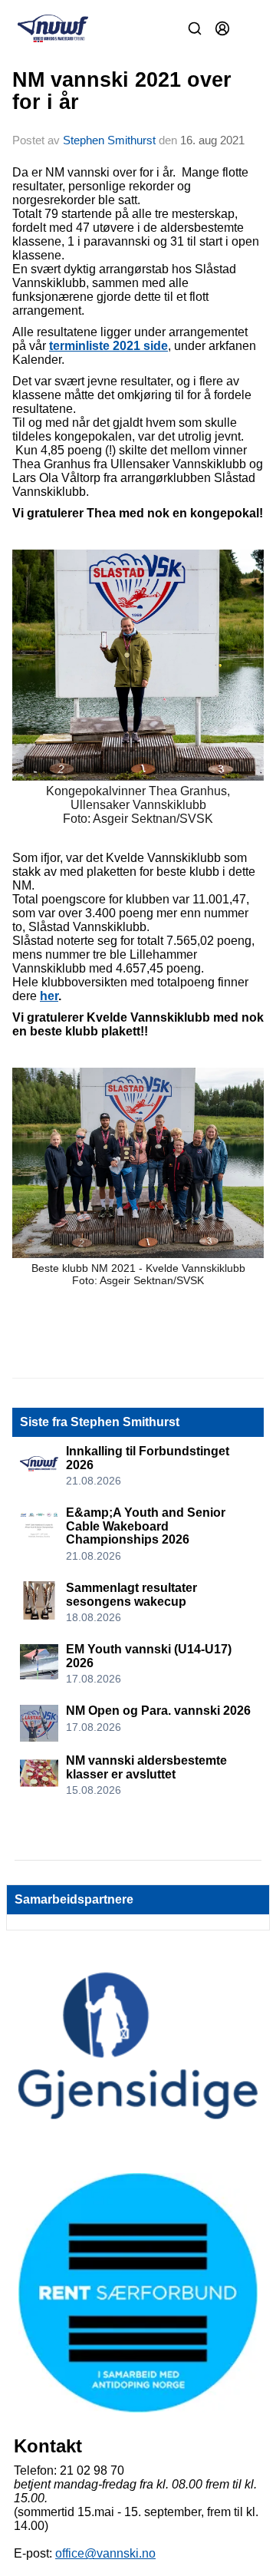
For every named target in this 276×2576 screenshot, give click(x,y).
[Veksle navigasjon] (250, 28)
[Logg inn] (222, 28)
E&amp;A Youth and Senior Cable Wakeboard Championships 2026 (146, 1526)
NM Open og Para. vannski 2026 (158, 1711)
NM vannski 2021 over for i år (122, 91)
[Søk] (195, 28)
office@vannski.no (105, 2553)
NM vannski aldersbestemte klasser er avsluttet (146, 1767)
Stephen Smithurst (109, 140)
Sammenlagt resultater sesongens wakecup (131, 1595)
